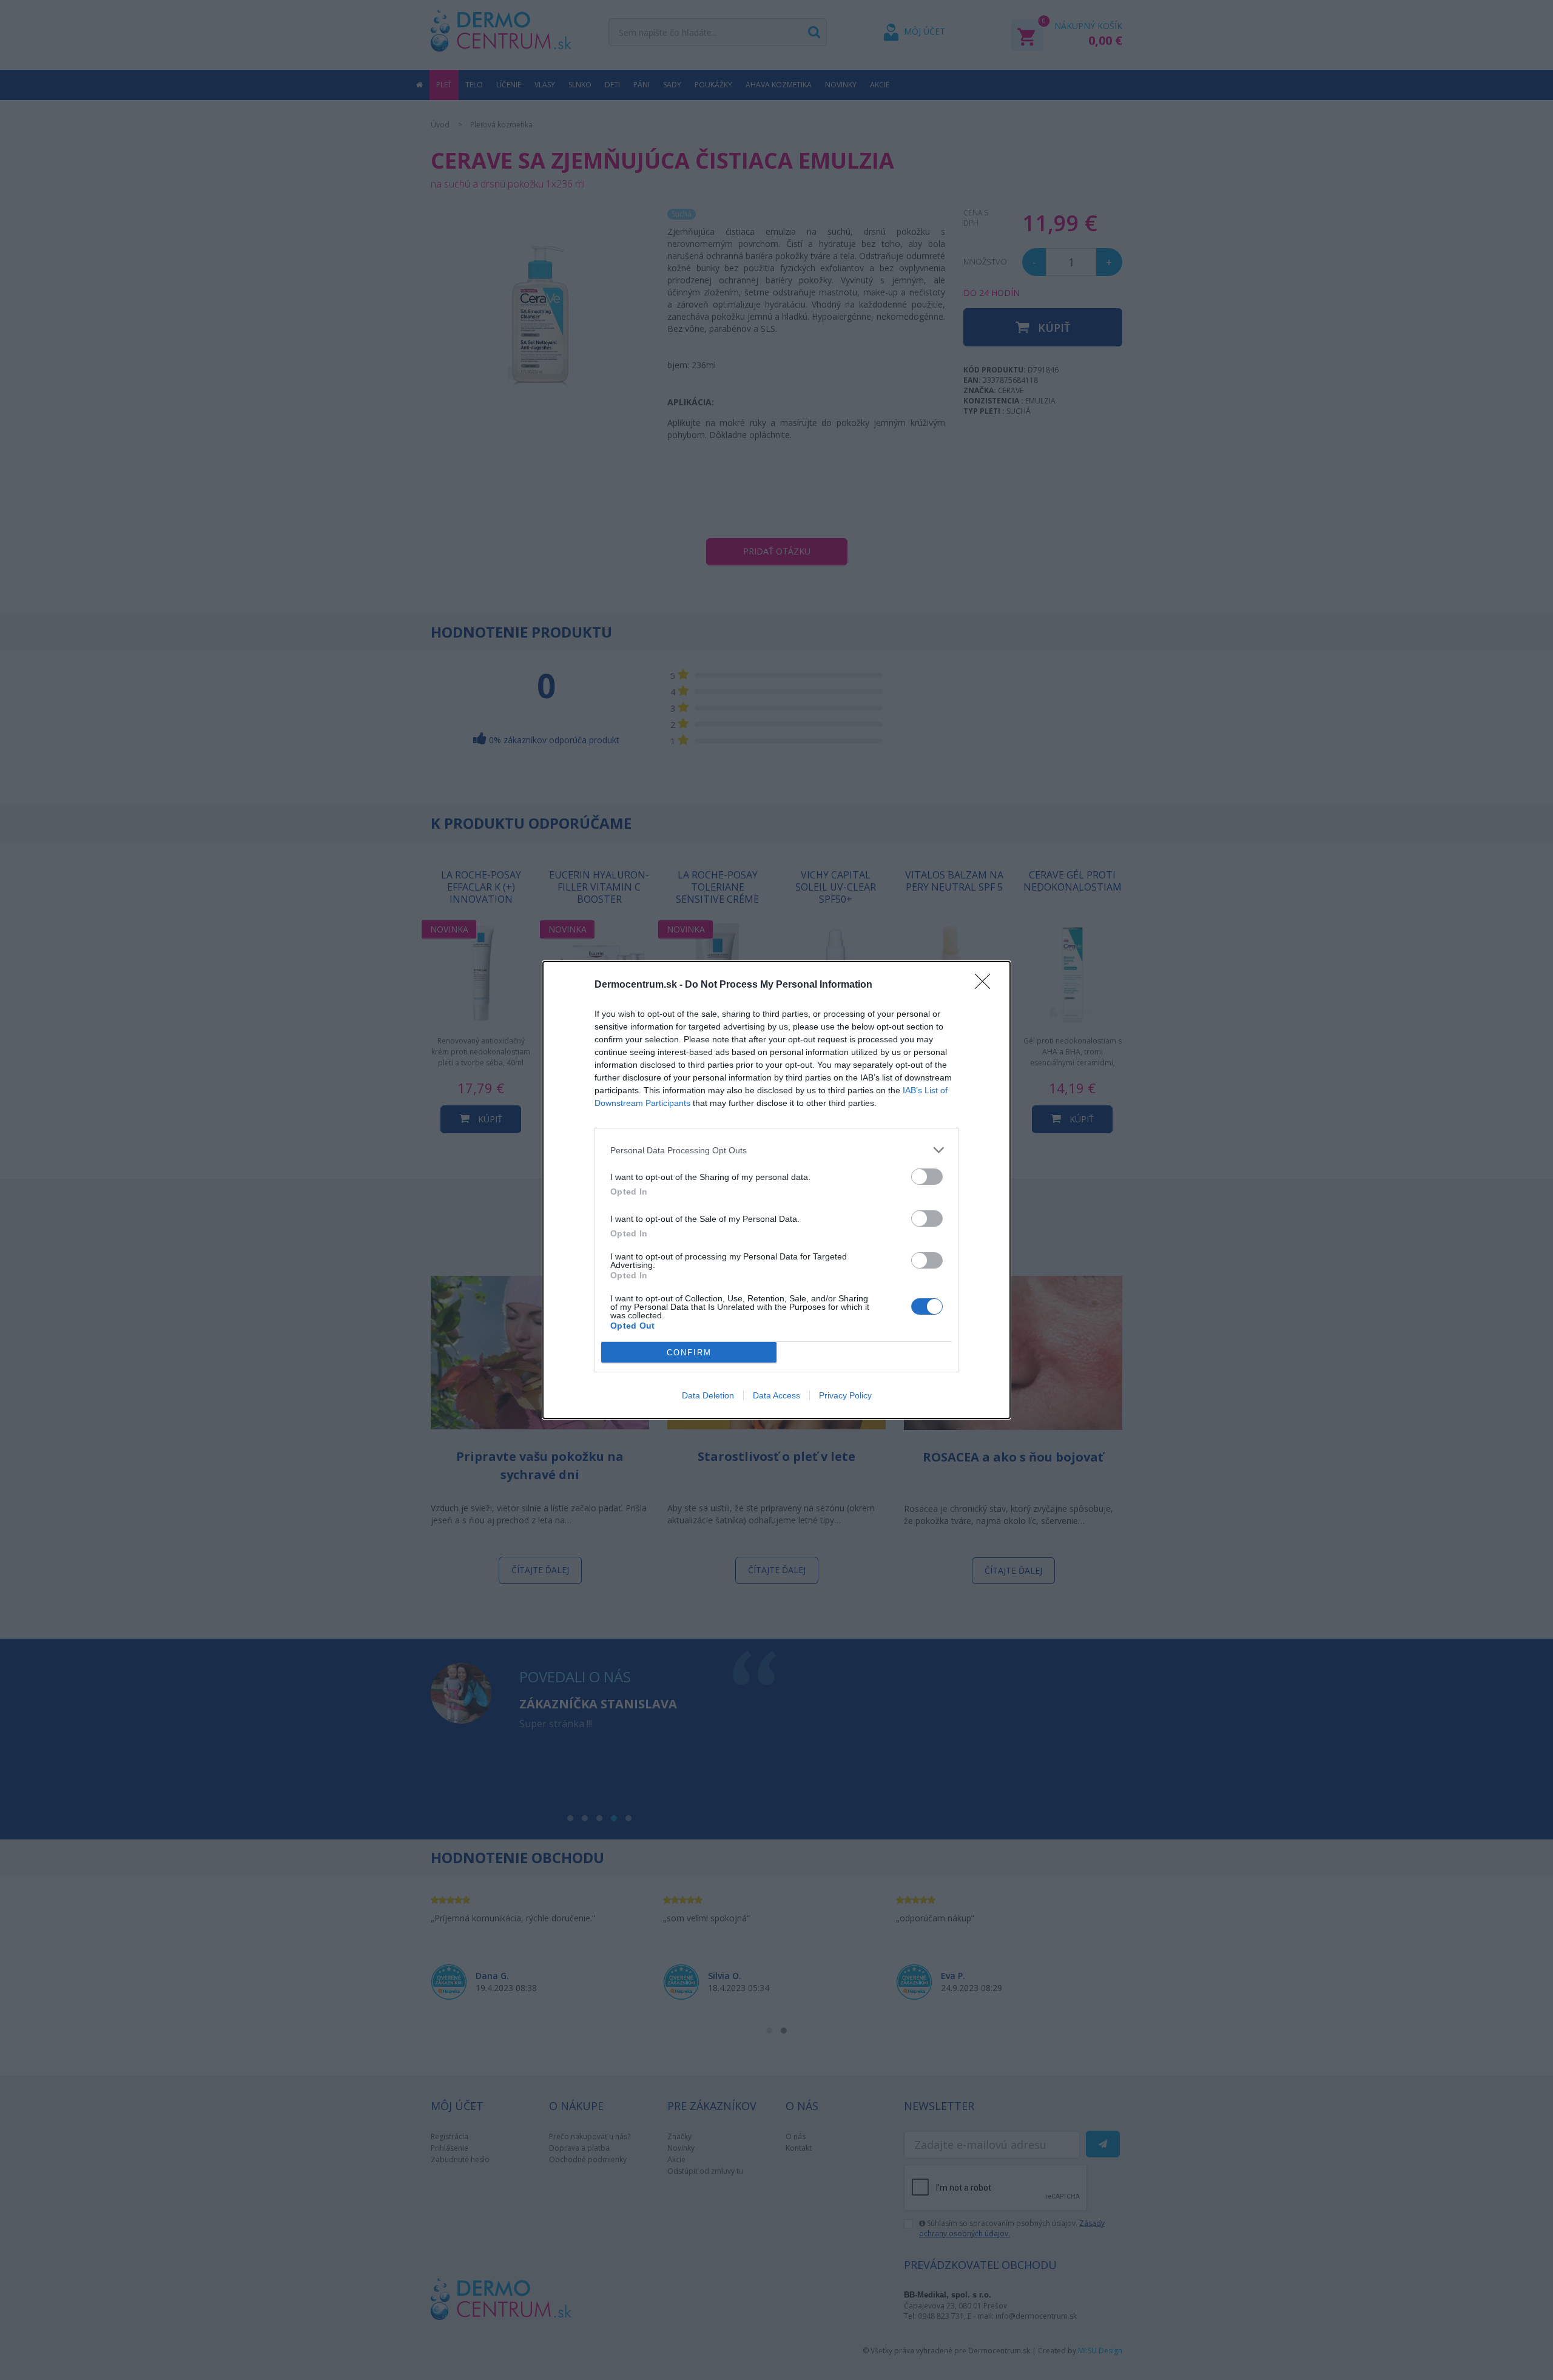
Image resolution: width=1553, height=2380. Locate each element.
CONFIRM (689, 1353)
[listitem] (776, 1150)
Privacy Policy (845, 1395)
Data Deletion (708, 1395)
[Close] (986, 985)
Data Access (776, 1395)
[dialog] (776, 1190)
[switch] (927, 1177)
